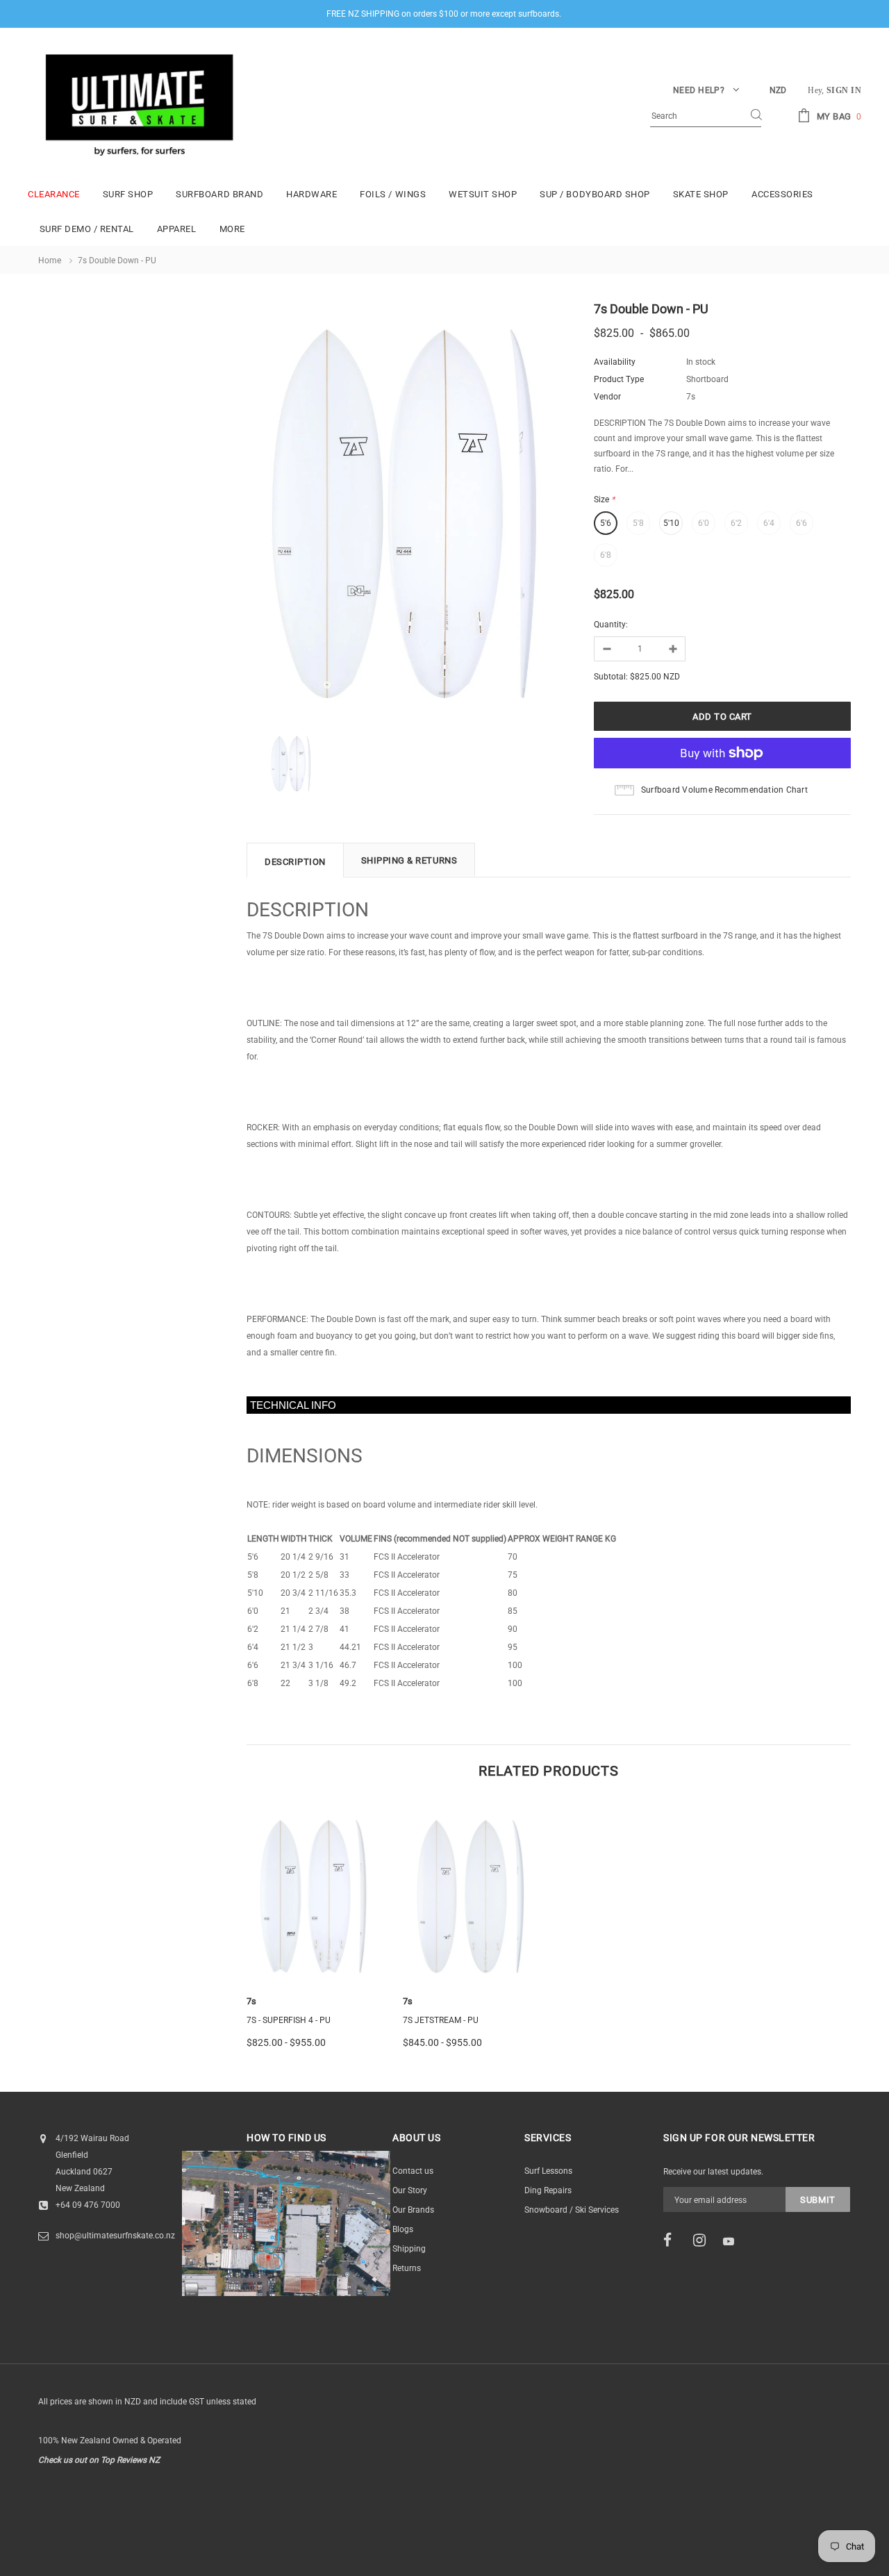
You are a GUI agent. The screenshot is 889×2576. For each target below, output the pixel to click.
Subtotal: (611, 677)
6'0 (704, 523)
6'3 (301, 1938)
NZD (778, 90)
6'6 (801, 523)
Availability (615, 362)
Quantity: (611, 625)
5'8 (638, 523)
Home (50, 261)
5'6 (606, 523)
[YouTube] (733, 2241)
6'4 (769, 523)
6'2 (736, 523)
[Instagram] (704, 2240)
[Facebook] (674, 2240)
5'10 (671, 523)
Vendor (607, 397)
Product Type (619, 379)
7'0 (328, 1938)
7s (251, 2001)
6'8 (606, 555)
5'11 (471, 1938)
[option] (410, 512)
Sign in (844, 90)
